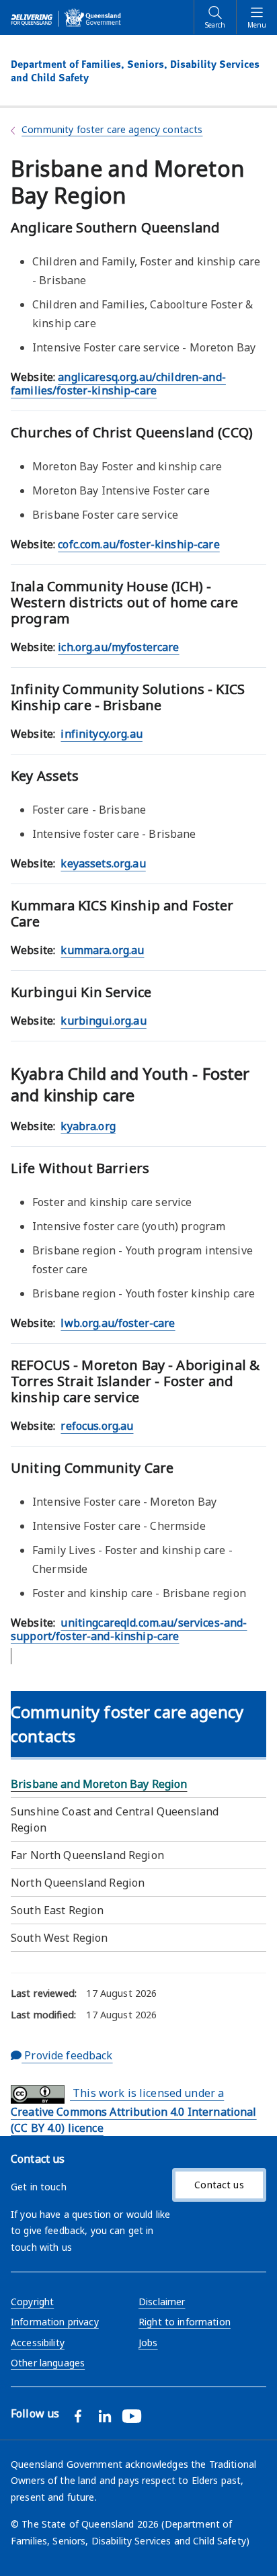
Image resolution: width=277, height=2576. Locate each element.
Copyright (32, 2302)
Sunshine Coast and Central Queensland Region (115, 1819)
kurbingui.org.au (103, 1021)
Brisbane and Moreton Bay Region (99, 1784)
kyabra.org (88, 1126)
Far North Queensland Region (87, 1855)
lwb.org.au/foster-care (118, 1323)
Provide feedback (67, 2055)
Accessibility (38, 2343)
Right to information (185, 2322)
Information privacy (55, 2322)
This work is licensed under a (134, 2110)
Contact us (219, 2185)
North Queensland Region (78, 1883)
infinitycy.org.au (101, 734)
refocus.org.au (97, 1426)
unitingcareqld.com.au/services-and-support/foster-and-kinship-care (129, 1629)
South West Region (59, 1938)
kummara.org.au (102, 950)
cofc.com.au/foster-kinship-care (138, 544)
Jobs (148, 2343)
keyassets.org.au (103, 863)
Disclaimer (162, 2302)
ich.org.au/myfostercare (118, 647)
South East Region (57, 1910)
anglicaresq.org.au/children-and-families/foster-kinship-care (118, 384)
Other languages (48, 2363)
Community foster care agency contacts (112, 129)
